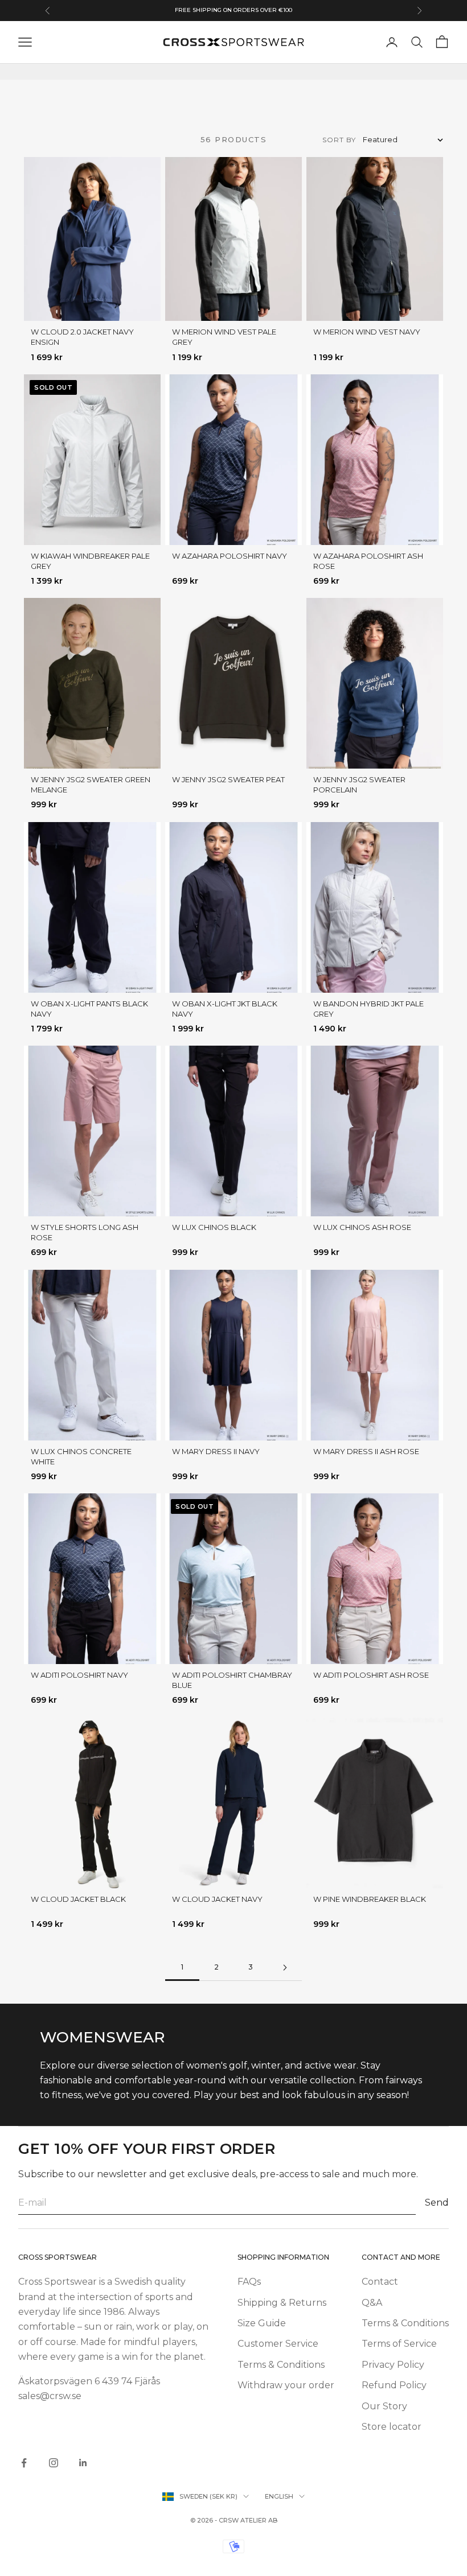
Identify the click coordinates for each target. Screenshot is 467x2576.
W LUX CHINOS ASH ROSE (362, 1227)
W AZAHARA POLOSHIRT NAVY (230, 556)
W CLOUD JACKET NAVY (217, 1899)
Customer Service (278, 2344)
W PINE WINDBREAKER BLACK (370, 1899)
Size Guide (262, 2323)
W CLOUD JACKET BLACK (78, 1899)
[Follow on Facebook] (24, 2463)
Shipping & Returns (282, 2303)
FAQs (249, 2282)
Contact (380, 2282)
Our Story (384, 2406)
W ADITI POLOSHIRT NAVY (79, 1675)
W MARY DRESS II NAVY (216, 1451)
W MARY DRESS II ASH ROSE (366, 1451)
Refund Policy (394, 2385)
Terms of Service (399, 2344)
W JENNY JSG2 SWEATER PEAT (228, 779)
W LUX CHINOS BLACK (214, 1227)
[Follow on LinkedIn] (83, 2463)
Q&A (372, 2303)
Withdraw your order (286, 2385)
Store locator (392, 2427)
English (279, 2496)
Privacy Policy (393, 2365)
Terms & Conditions (281, 2365)
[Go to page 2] (285, 1968)
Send (437, 2203)
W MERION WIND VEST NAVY (367, 332)
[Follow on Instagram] (54, 2463)
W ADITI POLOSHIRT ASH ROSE (371, 1675)
